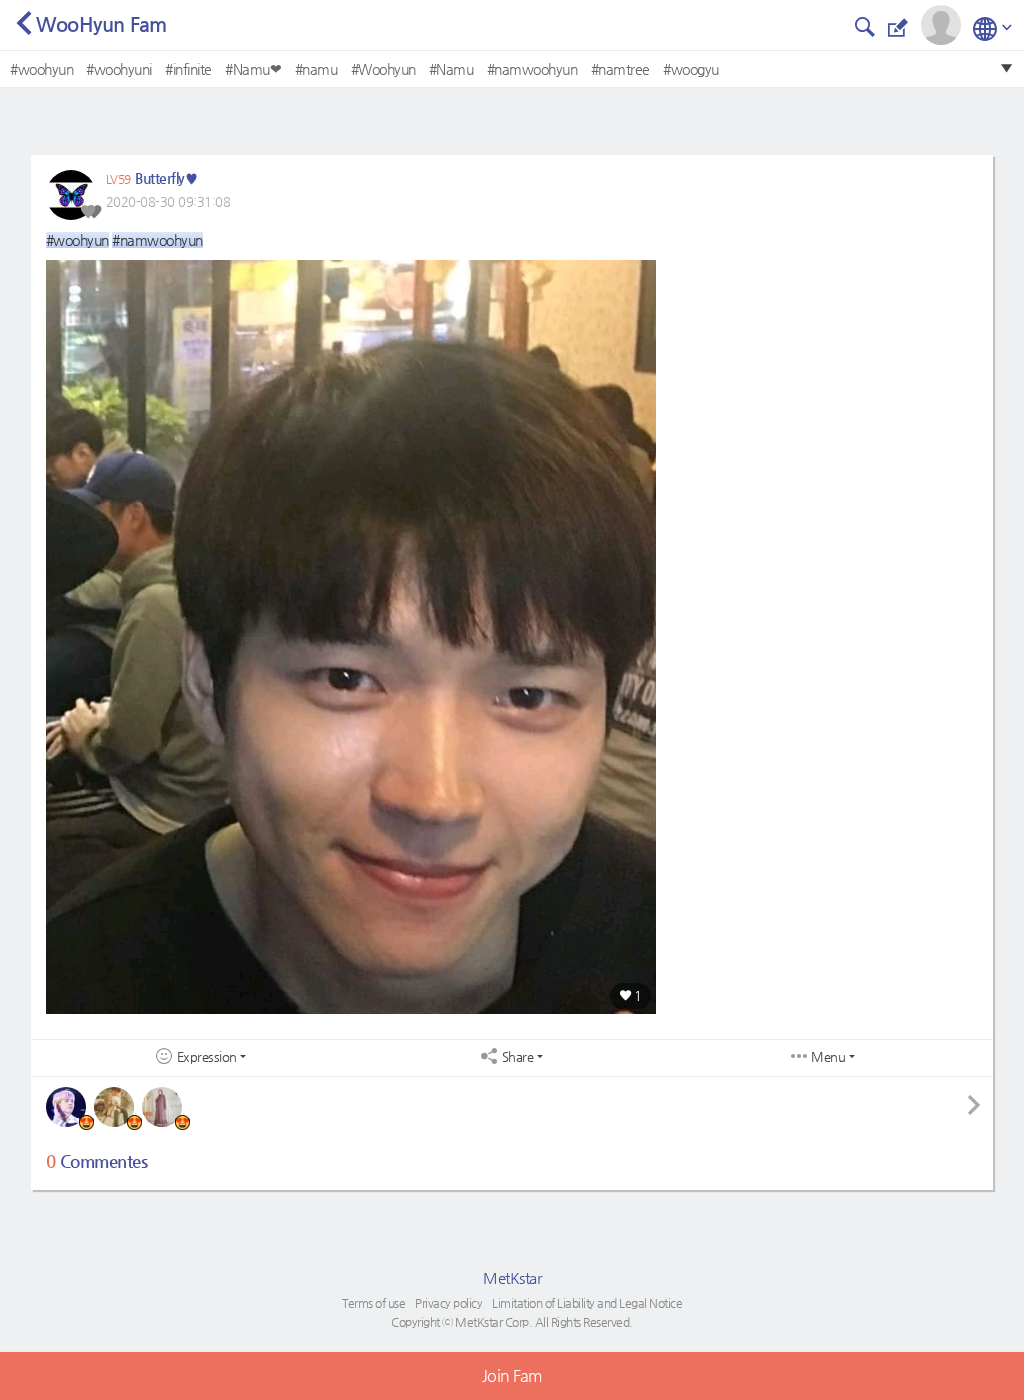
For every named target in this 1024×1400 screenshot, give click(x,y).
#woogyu (691, 69)
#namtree (620, 69)
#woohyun (41, 69)
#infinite (188, 69)
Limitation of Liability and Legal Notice (587, 1303)
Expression (207, 1057)
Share (518, 1057)
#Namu (451, 69)
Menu (828, 1057)
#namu (316, 69)
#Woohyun (383, 69)
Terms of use (373, 1303)
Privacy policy (448, 1303)
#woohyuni (119, 69)
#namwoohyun (532, 69)
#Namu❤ (253, 69)
